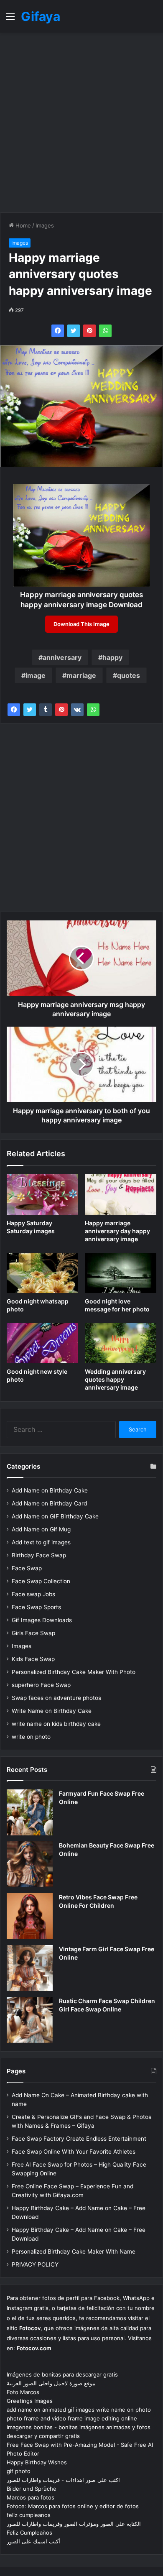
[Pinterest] (89, 331)
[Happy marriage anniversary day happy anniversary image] (121, 1194)
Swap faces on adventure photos (56, 1698)
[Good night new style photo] (42, 1343)
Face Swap (27, 1568)
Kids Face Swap (33, 1659)
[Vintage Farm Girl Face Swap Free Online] (30, 1968)
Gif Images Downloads (42, 1620)
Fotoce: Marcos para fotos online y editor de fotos (73, 2506)
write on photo (31, 1737)
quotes (129, 675)
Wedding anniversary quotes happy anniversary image (115, 1379)
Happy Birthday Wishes (37, 2462)
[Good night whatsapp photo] (42, 1273)
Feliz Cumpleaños (29, 2533)
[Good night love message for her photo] (121, 1273)
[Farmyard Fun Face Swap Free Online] (30, 1812)
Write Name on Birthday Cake (52, 1711)
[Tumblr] (46, 710)
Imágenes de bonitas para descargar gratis (62, 2374)
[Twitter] (74, 331)
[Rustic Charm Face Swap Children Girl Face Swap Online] (30, 2020)
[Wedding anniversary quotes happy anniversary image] (121, 1343)
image (36, 675)
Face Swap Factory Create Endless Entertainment (79, 2139)
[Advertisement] (81, 123)
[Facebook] (58, 331)
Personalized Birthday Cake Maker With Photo (74, 1672)
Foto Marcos (23, 2392)
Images (45, 225)
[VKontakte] (77, 710)
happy (112, 657)
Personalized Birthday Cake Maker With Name (74, 2251)
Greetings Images (30, 2401)
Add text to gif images (41, 1542)
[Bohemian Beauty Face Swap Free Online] (30, 1864)
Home (22, 225)
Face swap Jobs (33, 1594)
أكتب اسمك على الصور (33, 2541)
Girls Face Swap (33, 1633)
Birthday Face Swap (39, 1555)
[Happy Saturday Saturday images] (42, 1194)
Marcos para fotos (31, 2497)
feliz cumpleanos (29, 2515)
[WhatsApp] (105, 331)
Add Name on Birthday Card (49, 1503)
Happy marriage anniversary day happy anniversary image (117, 1231)
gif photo (19, 2471)
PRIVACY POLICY (35, 2264)
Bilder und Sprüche (32, 2489)
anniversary (62, 657)
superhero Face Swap (41, 1685)
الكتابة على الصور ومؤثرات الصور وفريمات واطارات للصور (74, 2524)
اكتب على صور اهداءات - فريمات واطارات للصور (63, 2480)
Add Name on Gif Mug (41, 1529)
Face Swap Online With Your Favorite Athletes (74, 2152)
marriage (81, 675)
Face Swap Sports (36, 1607)
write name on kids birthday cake (56, 1724)
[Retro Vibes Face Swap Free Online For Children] (30, 1916)
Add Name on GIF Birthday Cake (55, 1516)
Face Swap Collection (41, 1581)
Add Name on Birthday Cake (50, 1490)
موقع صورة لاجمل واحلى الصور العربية (51, 2383)
